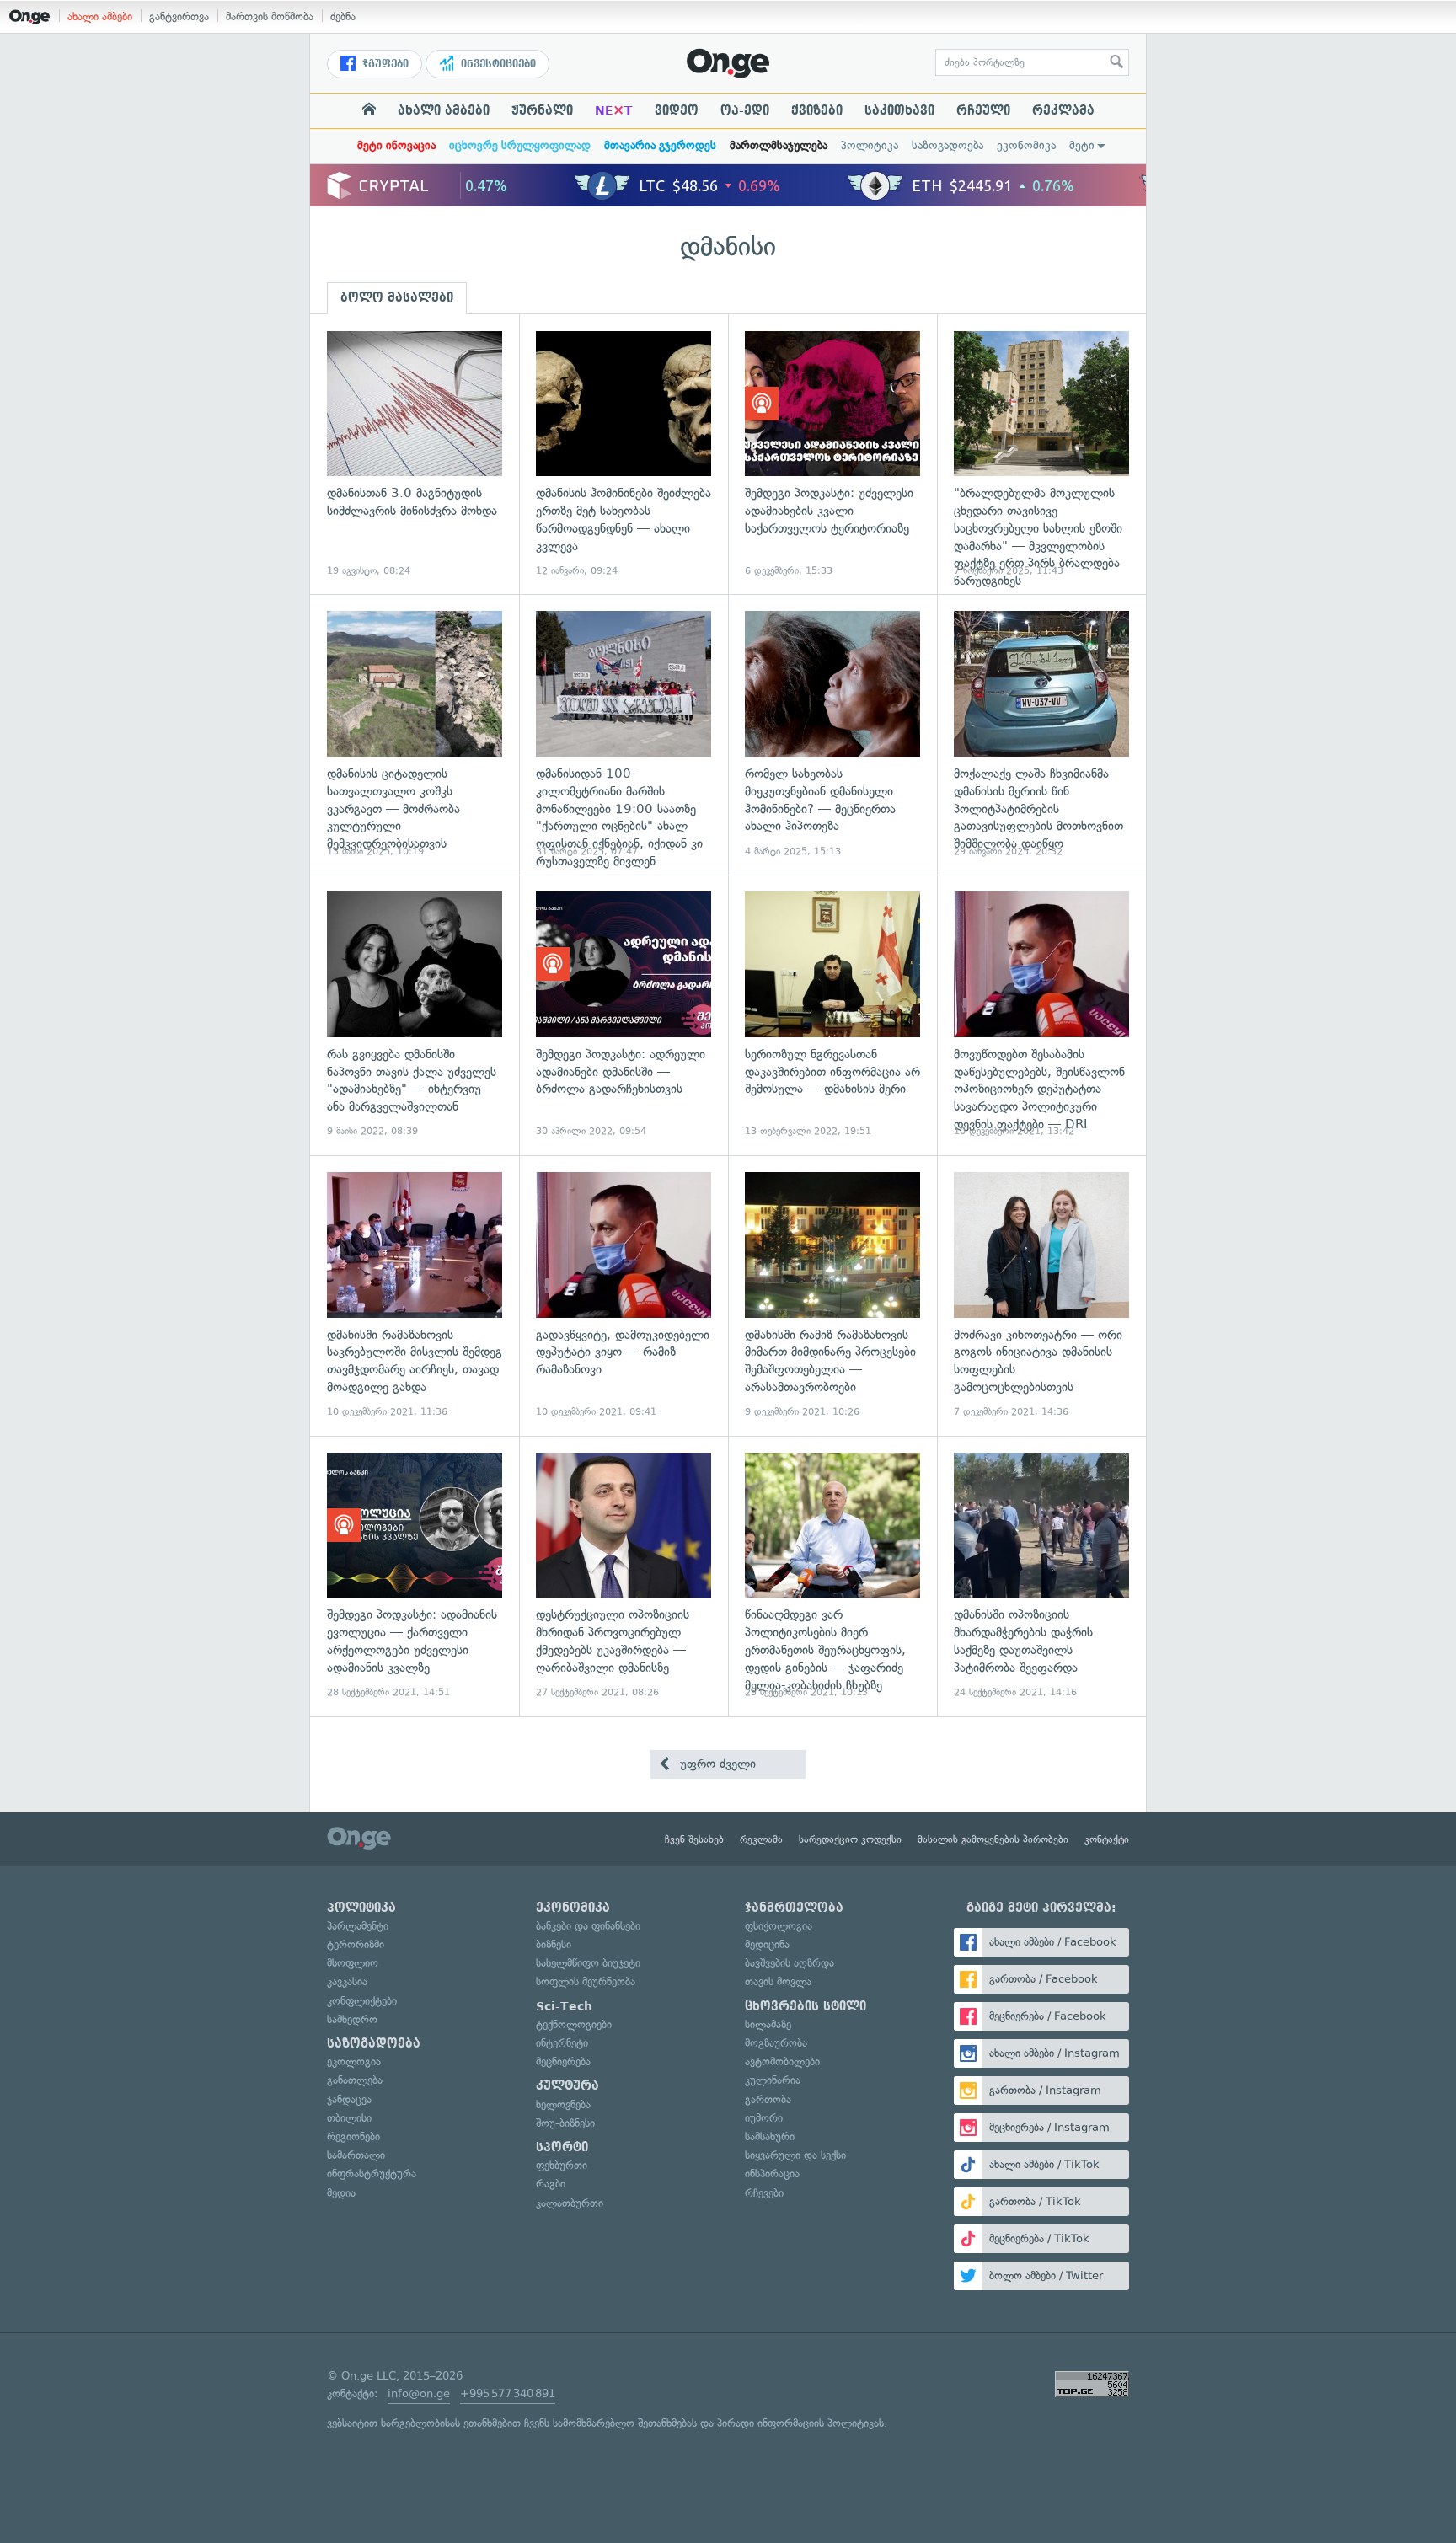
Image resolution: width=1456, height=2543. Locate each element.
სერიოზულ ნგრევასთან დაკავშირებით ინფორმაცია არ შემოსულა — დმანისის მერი (832, 1015)
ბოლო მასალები (397, 297)
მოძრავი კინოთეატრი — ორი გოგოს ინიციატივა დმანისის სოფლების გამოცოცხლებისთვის (1041, 1296)
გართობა (768, 2099)
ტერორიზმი (356, 1944)
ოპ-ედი (745, 110)
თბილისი (349, 2118)
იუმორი (764, 2118)
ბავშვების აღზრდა (790, 1963)
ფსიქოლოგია (779, 1926)
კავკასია (347, 1981)
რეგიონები (353, 2136)
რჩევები (764, 2193)
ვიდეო (677, 110)
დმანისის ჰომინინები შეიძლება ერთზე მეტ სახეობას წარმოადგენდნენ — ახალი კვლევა (624, 455)
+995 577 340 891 (508, 2393)
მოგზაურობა (776, 2043)
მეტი (1082, 145)
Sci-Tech (564, 2006)
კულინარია (773, 2080)
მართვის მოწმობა (270, 16)
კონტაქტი (1107, 1839)
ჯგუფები (384, 64)
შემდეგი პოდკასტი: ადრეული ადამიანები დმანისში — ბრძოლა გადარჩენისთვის (624, 1015)
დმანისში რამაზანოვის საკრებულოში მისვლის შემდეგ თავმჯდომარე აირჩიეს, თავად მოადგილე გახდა (415, 1296)
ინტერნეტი (562, 2043)
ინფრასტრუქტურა (372, 2174)
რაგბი (551, 2184)
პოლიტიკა (870, 145)
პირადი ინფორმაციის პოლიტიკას (800, 2423)
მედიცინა (767, 1944)
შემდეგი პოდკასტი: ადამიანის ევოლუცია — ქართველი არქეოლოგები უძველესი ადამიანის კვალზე (415, 1576)
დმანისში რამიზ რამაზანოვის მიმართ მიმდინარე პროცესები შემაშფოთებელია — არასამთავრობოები (832, 1296)
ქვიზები (817, 110)
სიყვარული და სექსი (795, 2155)
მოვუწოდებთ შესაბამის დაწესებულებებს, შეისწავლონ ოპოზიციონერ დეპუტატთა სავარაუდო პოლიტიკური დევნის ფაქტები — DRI (1041, 1015)
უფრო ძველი (716, 1764)
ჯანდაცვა (349, 2099)
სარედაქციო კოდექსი (850, 1839)
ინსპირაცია (772, 2174)
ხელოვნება (563, 2104)
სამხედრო (352, 2019)
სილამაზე (768, 2024)
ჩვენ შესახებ (694, 1839)
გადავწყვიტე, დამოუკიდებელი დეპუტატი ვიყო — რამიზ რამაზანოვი (624, 1296)
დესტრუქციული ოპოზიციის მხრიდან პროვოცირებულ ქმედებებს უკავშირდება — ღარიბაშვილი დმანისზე (624, 1576)
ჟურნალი (542, 110)
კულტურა (567, 2085)
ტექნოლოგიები (574, 2024)
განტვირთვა (179, 16)
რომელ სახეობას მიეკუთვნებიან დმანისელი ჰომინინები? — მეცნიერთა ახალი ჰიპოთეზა (832, 734)
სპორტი (562, 2147)
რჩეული (983, 110)
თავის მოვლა (778, 1981)
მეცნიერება (563, 2061)
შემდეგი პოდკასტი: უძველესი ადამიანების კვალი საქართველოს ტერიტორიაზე (832, 455)
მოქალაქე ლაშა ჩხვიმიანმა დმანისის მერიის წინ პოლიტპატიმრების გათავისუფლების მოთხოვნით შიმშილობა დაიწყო (1041, 734)
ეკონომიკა (1026, 145)
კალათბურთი (570, 2203)
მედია (341, 2193)
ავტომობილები (782, 2061)
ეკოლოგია (354, 2061)
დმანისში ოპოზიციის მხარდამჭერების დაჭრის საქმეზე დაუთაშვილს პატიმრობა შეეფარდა (1041, 1576)
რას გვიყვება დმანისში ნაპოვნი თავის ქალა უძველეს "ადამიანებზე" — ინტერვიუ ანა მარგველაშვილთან (415, 1015)
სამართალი (356, 2155)
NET (614, 110)
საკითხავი (899, 110)
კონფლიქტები (362, 2001)
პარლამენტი (358, 1926)
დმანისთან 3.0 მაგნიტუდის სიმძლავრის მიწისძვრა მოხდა (415, 455)
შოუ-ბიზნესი (565, 2123)
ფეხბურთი (562, 2165)
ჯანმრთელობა (794, 1908)
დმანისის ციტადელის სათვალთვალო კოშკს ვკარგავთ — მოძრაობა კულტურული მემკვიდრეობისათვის (415, 734)
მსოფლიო (353, 1963)
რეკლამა (1063, 110)
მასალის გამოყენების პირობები (993, 1839)
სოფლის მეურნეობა (586, 1981)
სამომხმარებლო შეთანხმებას (625, 2423)
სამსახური (770, 2136)
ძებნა (343, 16)
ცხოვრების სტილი (806, 2006)
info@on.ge (419, 2393)
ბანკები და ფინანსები (588, 1926)
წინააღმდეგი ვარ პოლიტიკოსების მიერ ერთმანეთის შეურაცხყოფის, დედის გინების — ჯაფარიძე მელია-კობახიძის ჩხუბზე (832, 1576)
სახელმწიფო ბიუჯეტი (588, 1963)
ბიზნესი (554, 1944)
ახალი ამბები (100, 16)
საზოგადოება (947, 145)
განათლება (355, 2080)
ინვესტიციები (497, 64)
